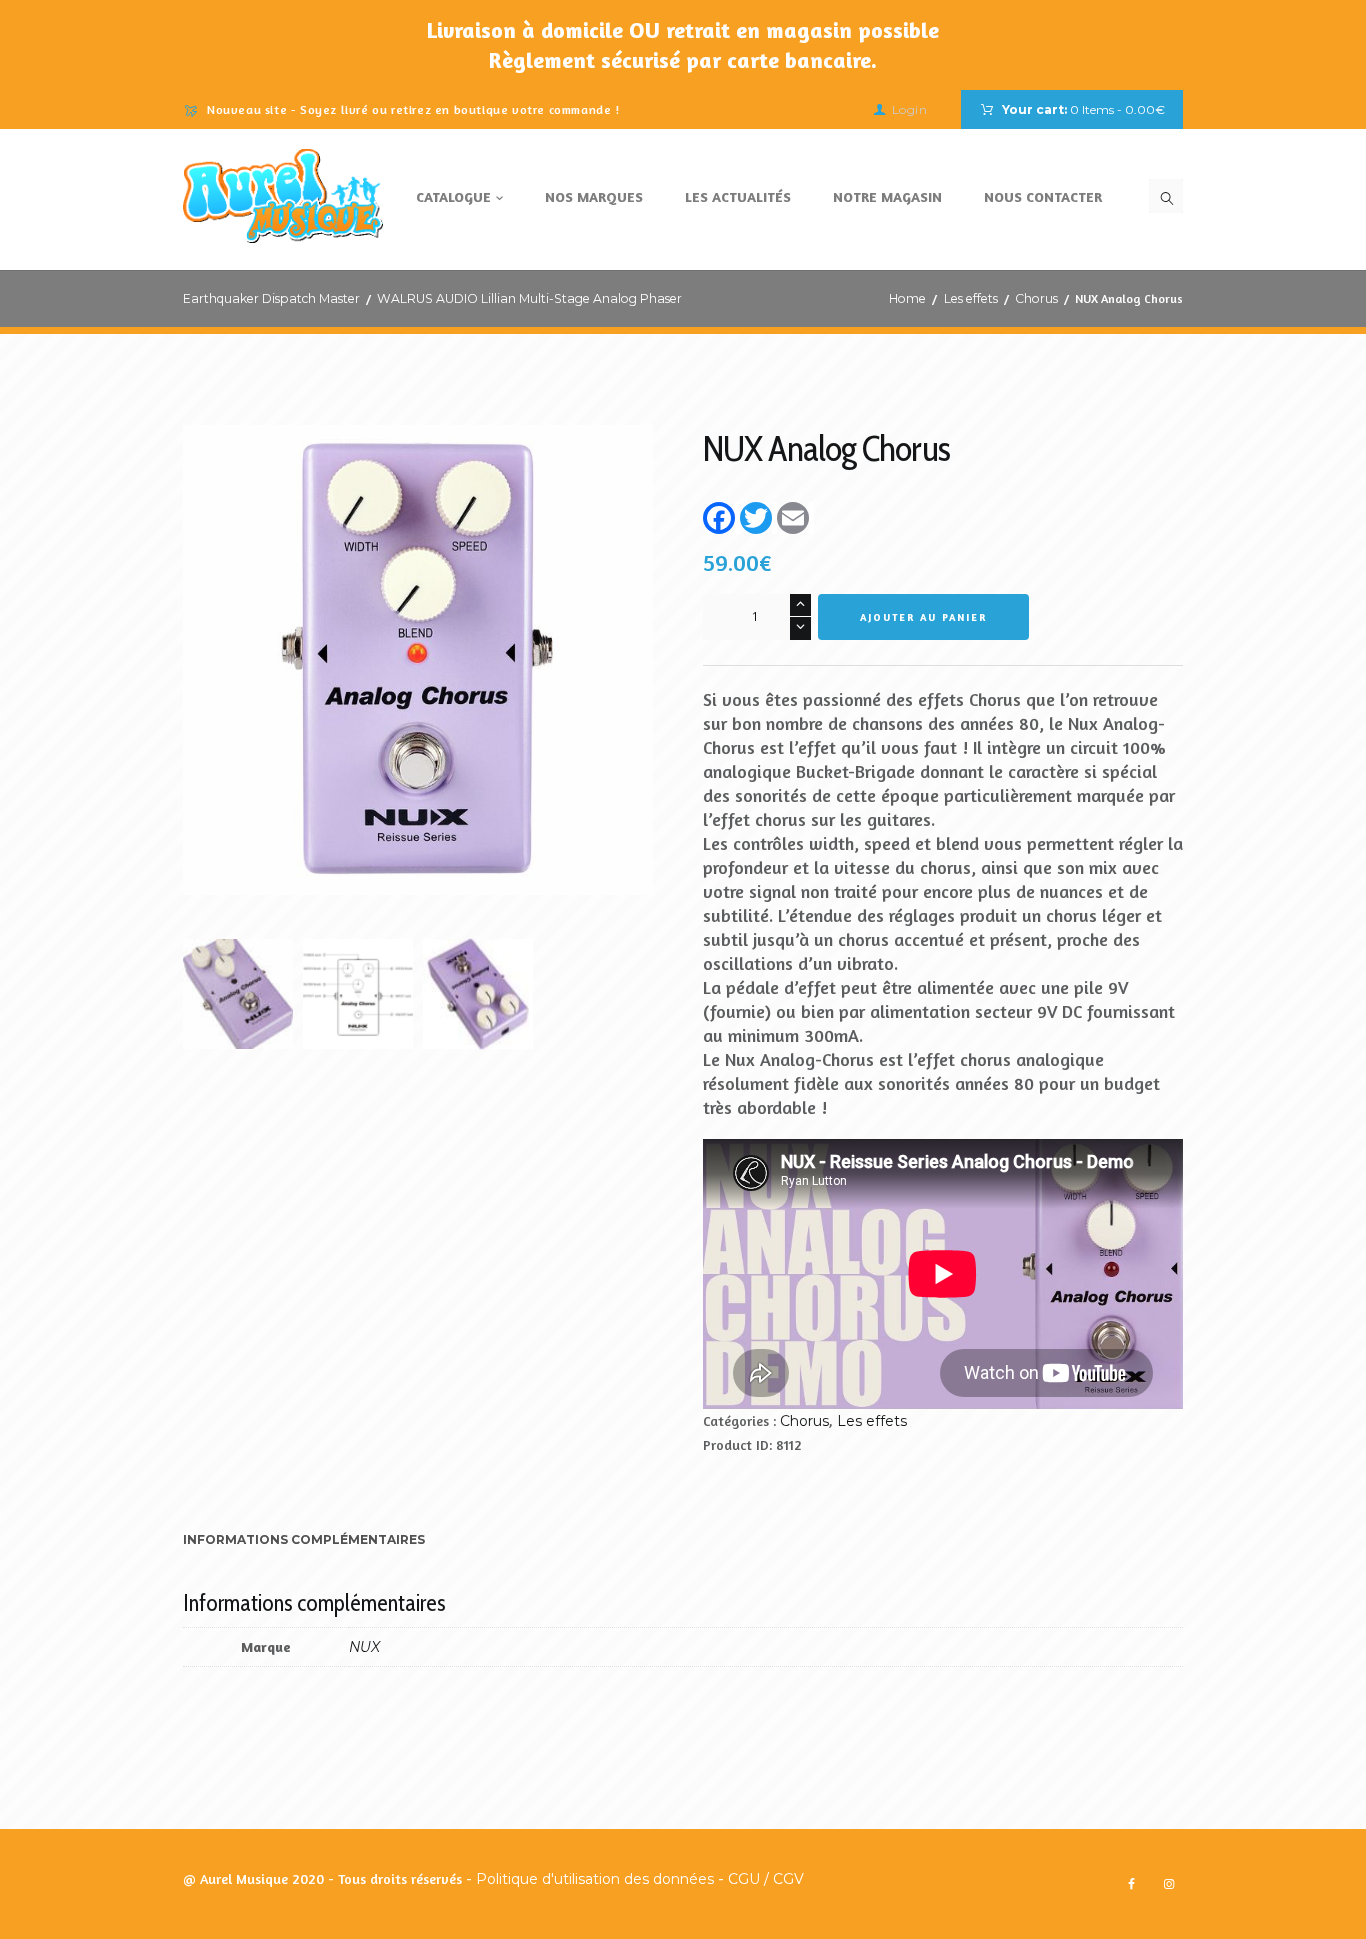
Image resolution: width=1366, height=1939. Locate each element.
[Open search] (1166, 196)
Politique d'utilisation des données (595, 1879)
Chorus (1036, 298)
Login (909, 109)
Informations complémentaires (304, 1539)
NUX (364, 1647)
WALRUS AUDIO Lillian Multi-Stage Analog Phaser (529, 298)
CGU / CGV (766, 1879)
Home (907, 298)
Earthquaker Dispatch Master (271, 298)
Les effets (971, 298)
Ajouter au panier (923, 617)
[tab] (304, 1542)
